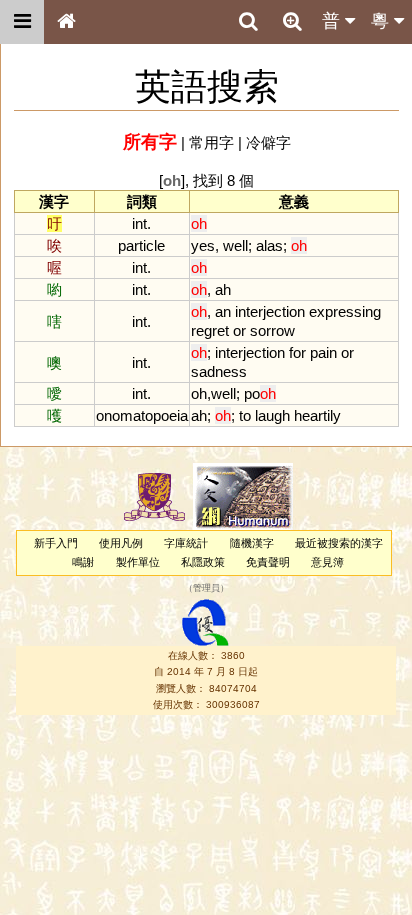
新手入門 (56, 543)
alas (269, 245)
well (235, 245)
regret (210, 330)
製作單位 (138, 562)
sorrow (272, 330)
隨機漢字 (252, 543)
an (223, 311)
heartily (317, 415)
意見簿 (327, 562)
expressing (345, 311)
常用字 (211, 142)
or (239, 330)
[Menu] (22, 22)
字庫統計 (186, 543)
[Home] (66, 22)
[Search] (248, 22)
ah (223, 289)
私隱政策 (203, 562)
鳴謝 (83, 562)
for (297, 352)
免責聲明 (268, 562)
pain (323, 352)
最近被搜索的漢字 (339, 543)
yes (203, 245)
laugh (272, 415)
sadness (219, 371)
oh (199, 393)
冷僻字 (268, 142)
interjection (270, 311)
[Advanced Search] (292, 21)
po (260, 393)
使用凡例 (121, 543)
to (245, 415)
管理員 (206, 589)
